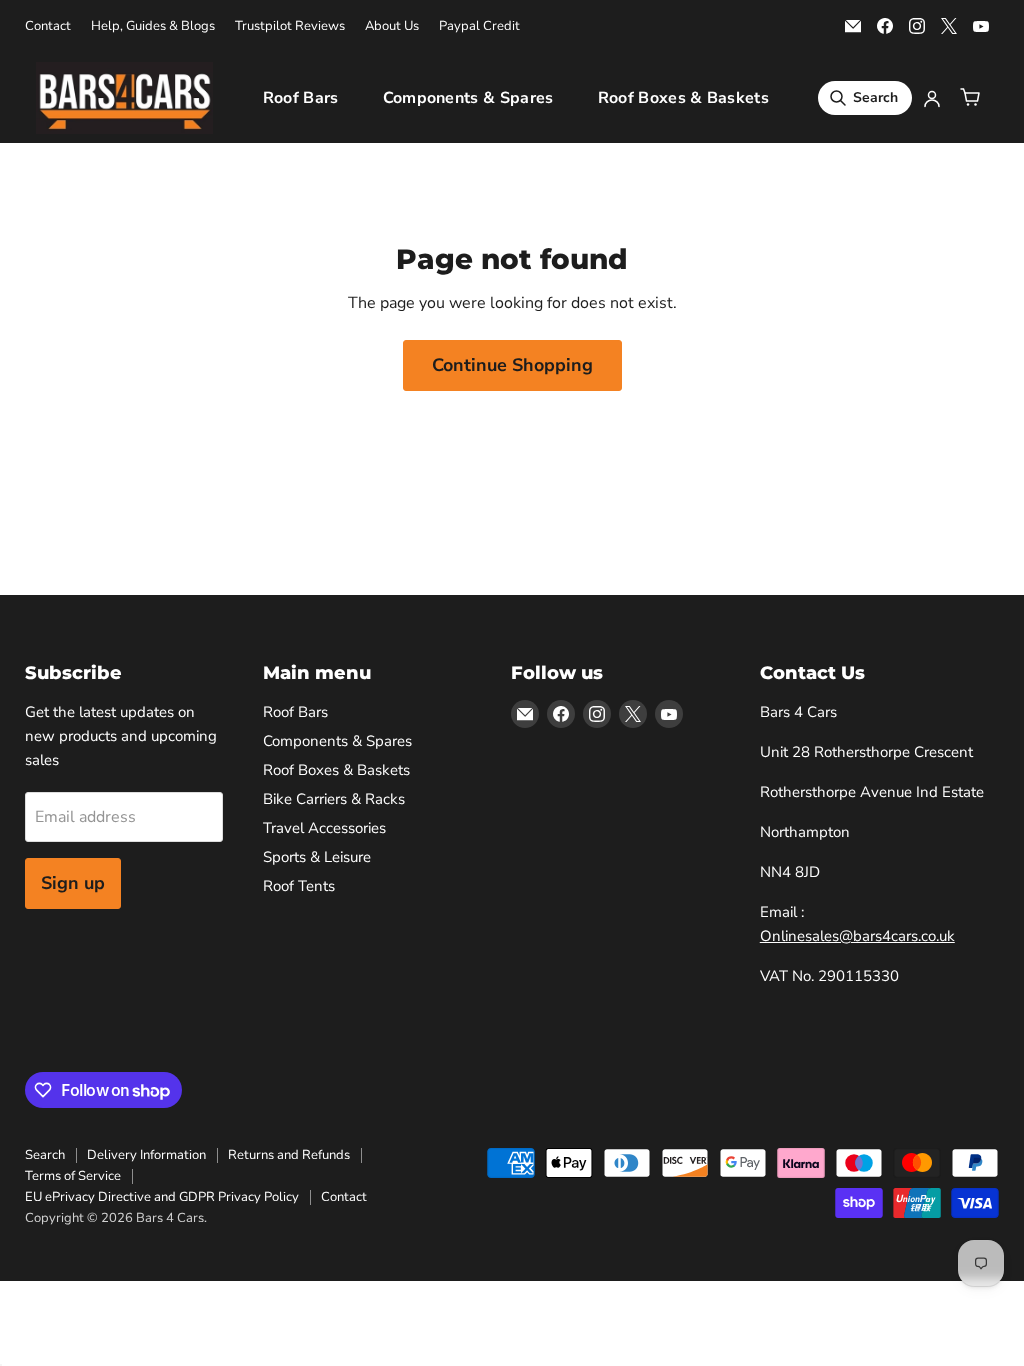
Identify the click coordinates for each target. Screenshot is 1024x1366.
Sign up (73, 883)
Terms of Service (73, 1176)
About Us (392, 26)
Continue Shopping (512, 365)
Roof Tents (299, 886)
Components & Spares (468, 98)
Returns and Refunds (289, 1155)
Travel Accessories (324, 828)
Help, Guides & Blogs (153, 26)
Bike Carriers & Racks (334, 799)
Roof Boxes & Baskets (683, 98)
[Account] (932, 98)
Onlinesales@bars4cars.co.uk (857, 936)
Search (45, 1155)
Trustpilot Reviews (290, 26)
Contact (48, 26)
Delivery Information (146, 1155)
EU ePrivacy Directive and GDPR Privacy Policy (162, 1197)
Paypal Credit (479, 26)
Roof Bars (301, 98)
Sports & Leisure (317, 857)
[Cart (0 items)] (970, 98)
